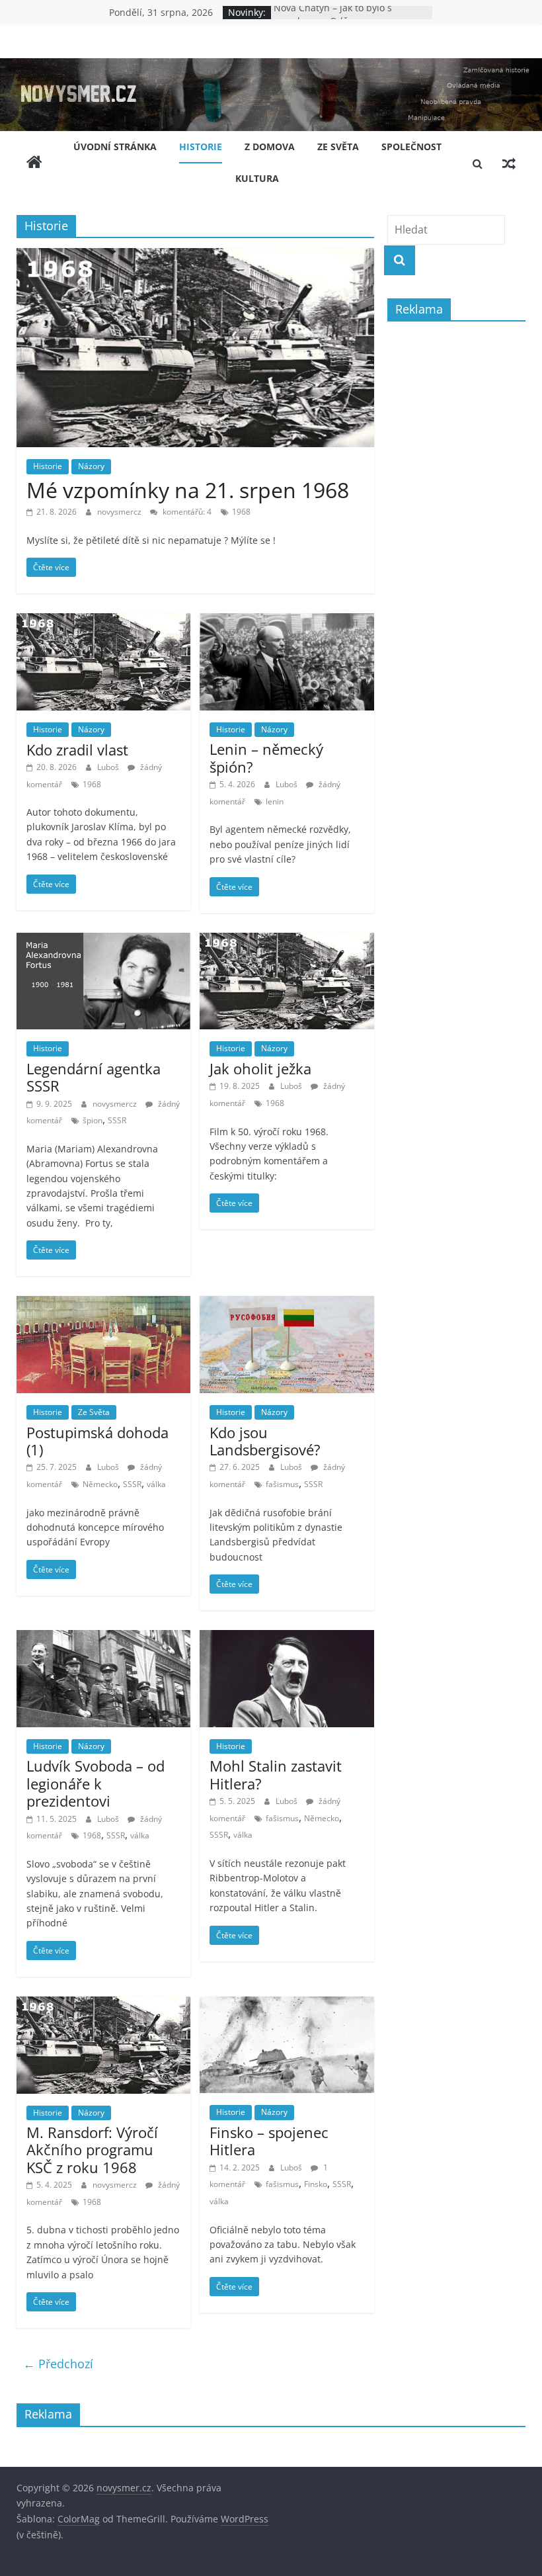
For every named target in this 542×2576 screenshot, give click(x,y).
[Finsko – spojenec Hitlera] (287, 2004)
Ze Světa (338, 147)
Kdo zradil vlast (77, 750)
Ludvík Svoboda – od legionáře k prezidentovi (96, 1783)
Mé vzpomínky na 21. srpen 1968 (188, 490)
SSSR (117, 1120)
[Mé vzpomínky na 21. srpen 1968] (195, 256)
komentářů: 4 (186, 512)
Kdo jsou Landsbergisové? (265, 1441)
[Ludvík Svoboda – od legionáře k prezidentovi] (103, 1638)
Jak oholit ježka (260, 1068)
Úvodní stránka (115, 147)
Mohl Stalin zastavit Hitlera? (276, 1774)
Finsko (316, 2184)
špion (93, 1120)
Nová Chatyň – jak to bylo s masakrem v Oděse (333, 19)
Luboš (109, 767)
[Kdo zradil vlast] (103, 621)
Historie (201, 147)
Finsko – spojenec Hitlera (269, 2141)
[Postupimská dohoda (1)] (103, 1304)
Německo (100, 1484)
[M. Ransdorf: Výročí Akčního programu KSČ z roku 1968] (103, 2004)
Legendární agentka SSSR (94, 1077)
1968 (241, 512)
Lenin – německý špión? (266, 757)
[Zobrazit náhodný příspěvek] (509, 163)
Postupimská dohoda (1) (97, 1441)
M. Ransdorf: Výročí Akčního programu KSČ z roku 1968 (92, 2150)
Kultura (257, 178)
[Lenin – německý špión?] (287, 621)
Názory (91, 466)
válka (156, 1484)
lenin (275, 801)
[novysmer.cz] (271, 66)
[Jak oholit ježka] (287, 941)
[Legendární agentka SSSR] (103, 941)
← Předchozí (58, 2364)
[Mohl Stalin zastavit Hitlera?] (287, 1638)
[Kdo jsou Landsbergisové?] (287, 1304)
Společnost (411, 147)
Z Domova (270, 147)
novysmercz (120, 512)
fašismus (282, 1484)
